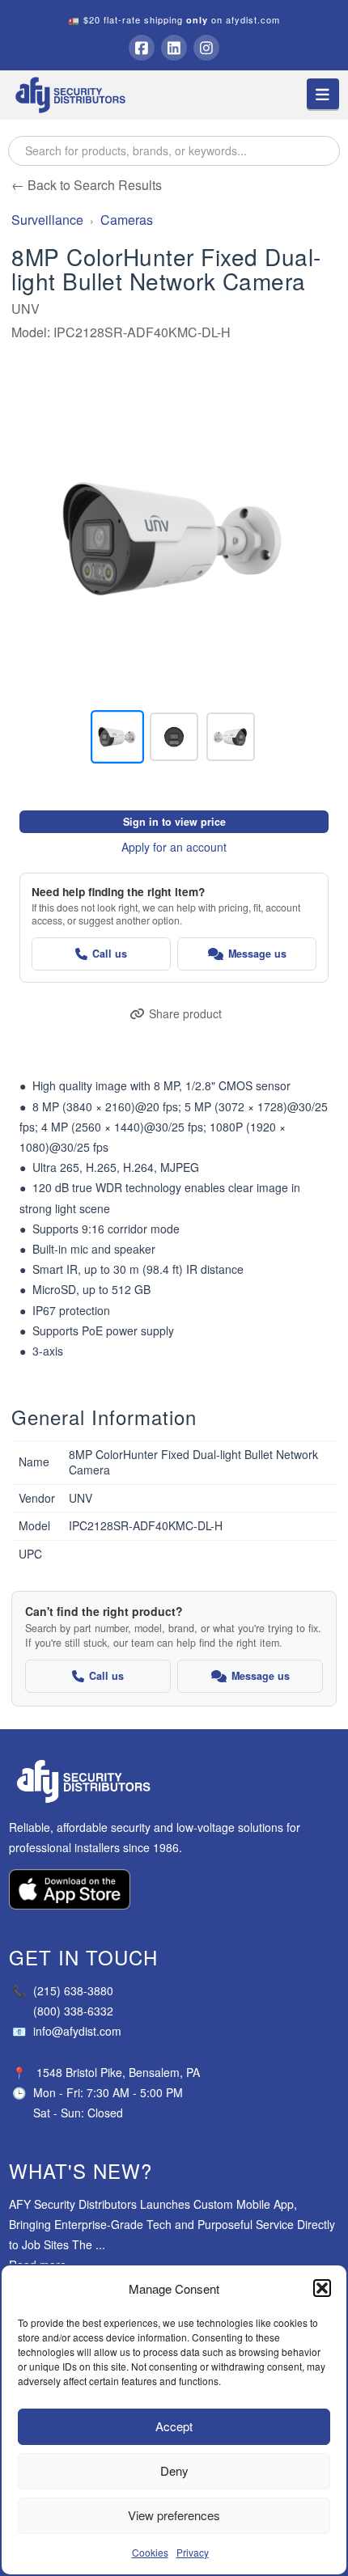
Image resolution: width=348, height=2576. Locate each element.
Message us (257, 954)
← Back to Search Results (87, 185)
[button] (322, 2288)
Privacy (193, 2552)
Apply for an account (174, 847)
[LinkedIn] (174, 48)
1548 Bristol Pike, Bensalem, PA (118, 2072)
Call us (110, 954)
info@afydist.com (67, 2031)
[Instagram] (206, 48)
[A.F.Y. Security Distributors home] (174, 1781)
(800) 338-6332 (73, 2011)
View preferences (174, 2515)
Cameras (127, 220)
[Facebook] (142, 48)
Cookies (150, 2552)
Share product (185, 1013)
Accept (174, 2426)
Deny (174, 2470)
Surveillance (47, 220)
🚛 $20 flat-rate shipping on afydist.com (174, 19)
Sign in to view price (174, 822)
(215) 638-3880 (63, 1990)
